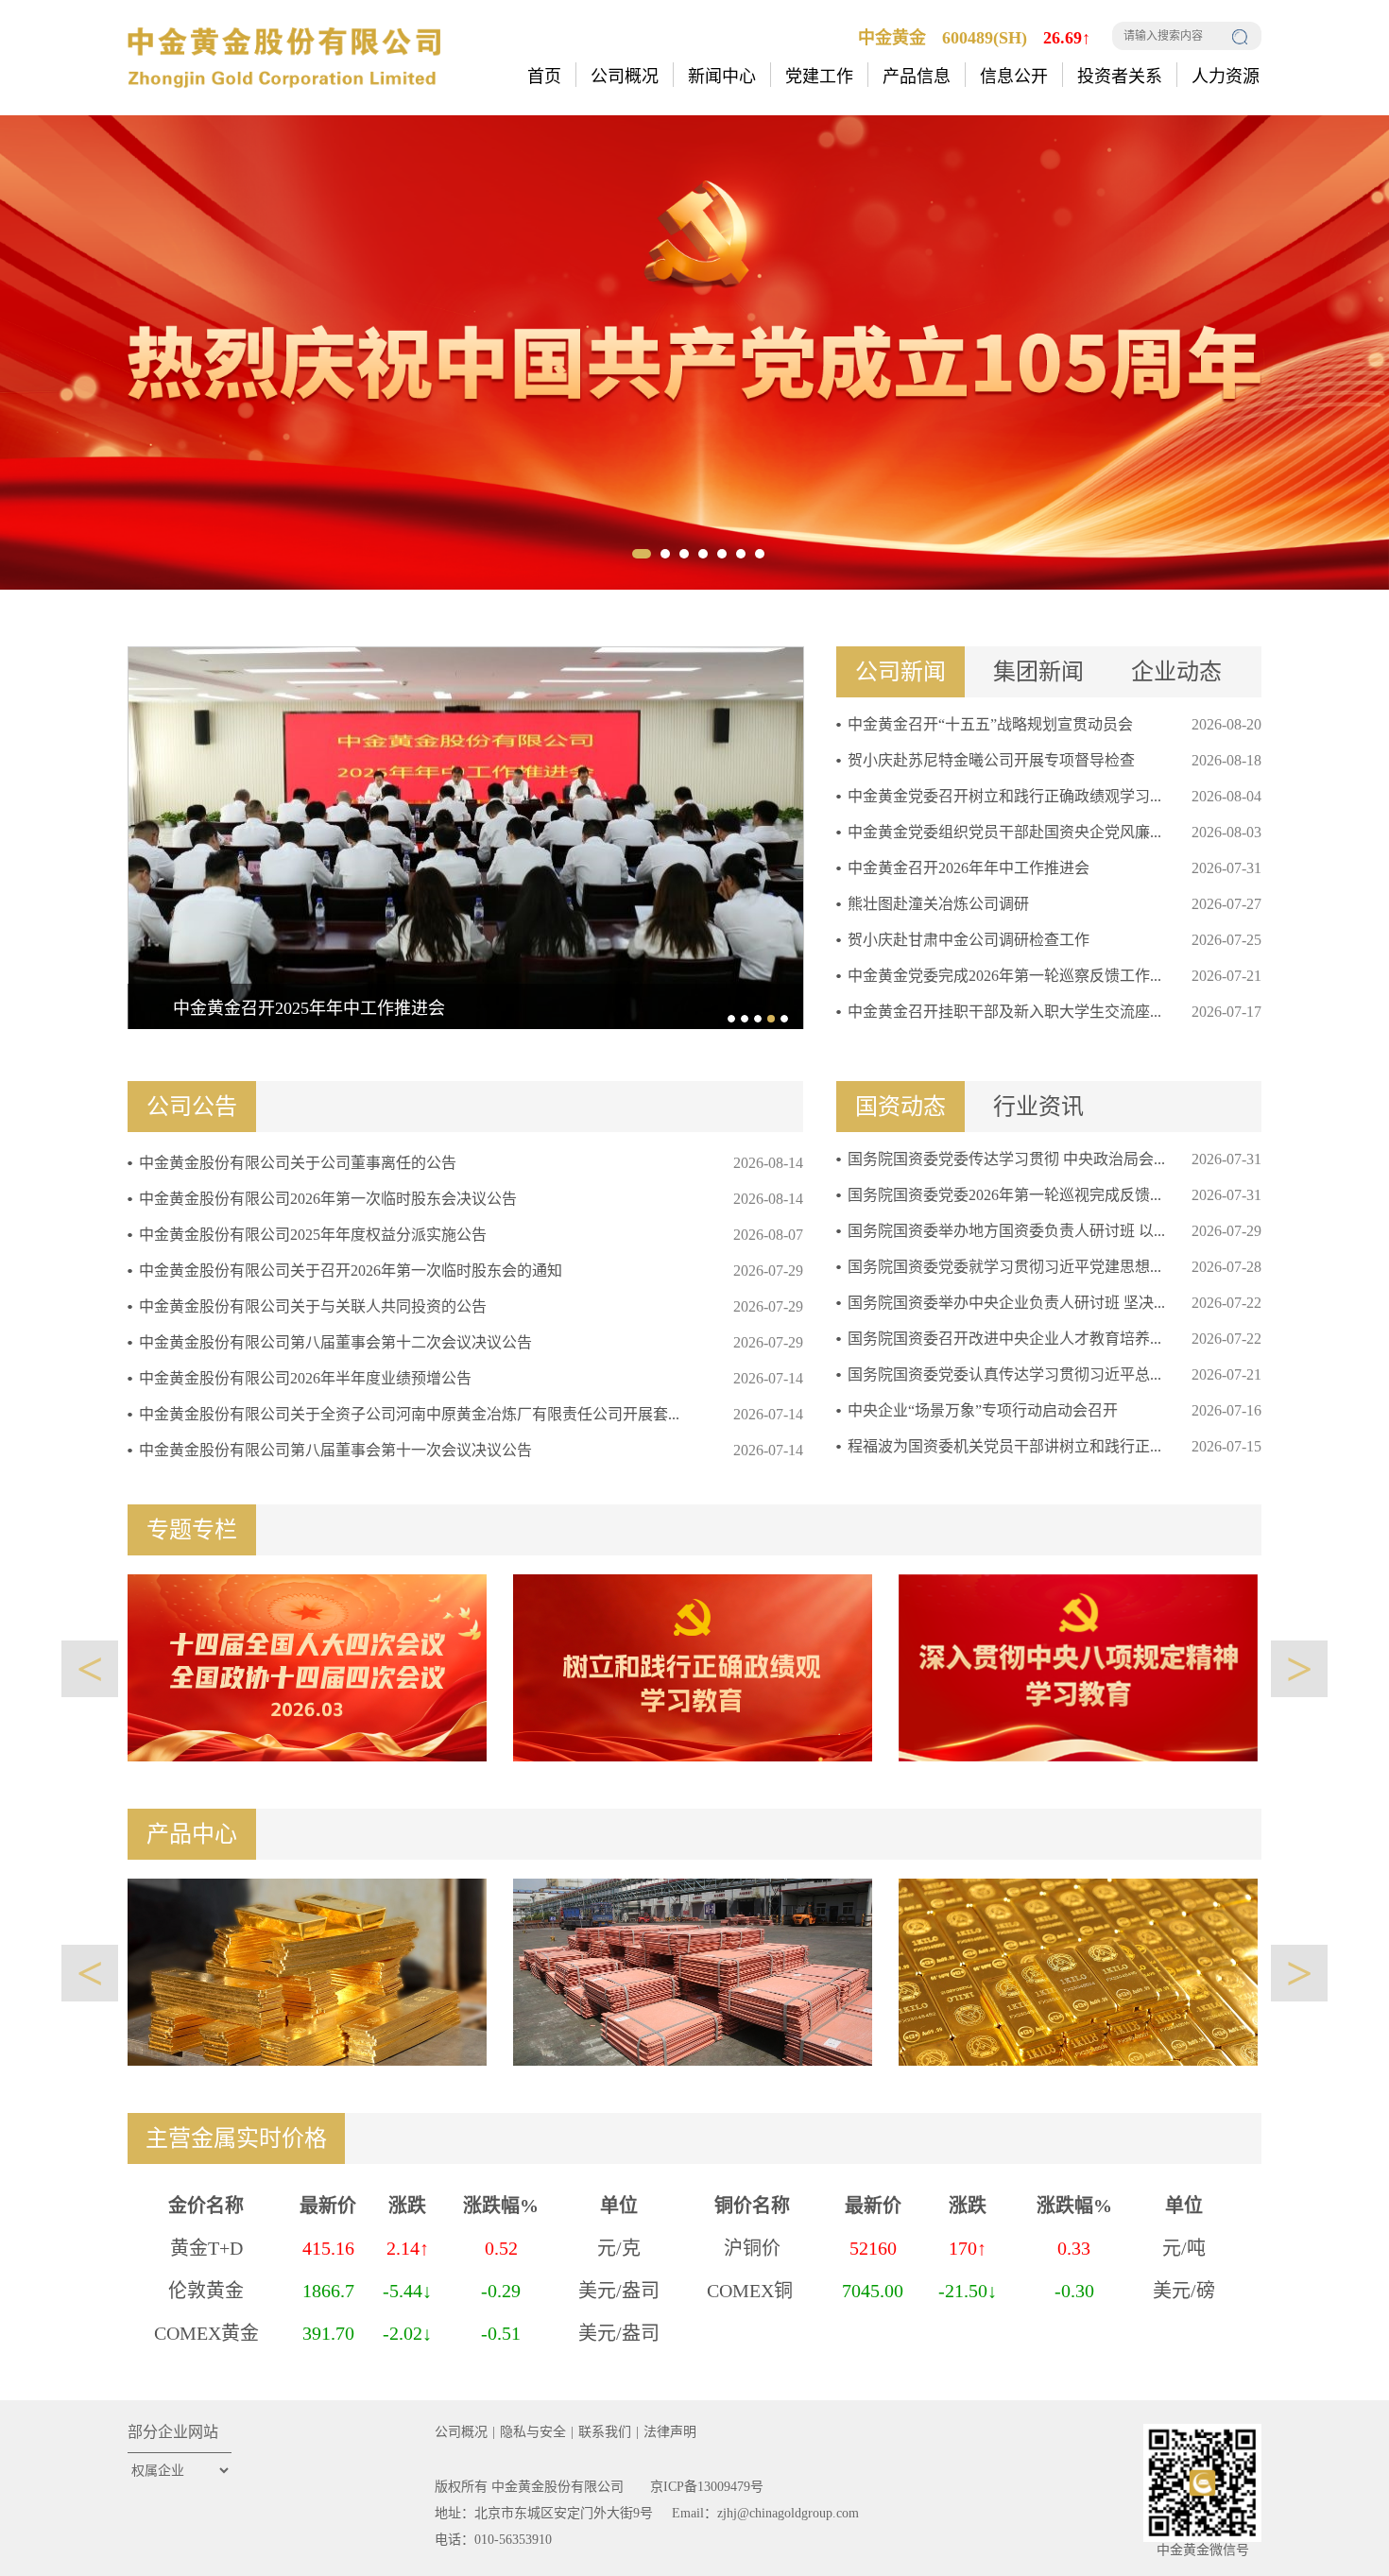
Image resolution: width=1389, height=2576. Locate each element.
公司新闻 (900, 672)
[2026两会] (307, 1666)
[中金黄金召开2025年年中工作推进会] (466, 836)
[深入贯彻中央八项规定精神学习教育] (1078, 1666)
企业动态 (1176, 672)
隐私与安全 (533, 2432)
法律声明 (670, 2432)
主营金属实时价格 (236, 2138)
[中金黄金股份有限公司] (284, 56)
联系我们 (605, 2432)
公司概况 (461, 2432)
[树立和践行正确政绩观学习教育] (693, 1666)
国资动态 (900, 1107)
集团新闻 (1038, 672)
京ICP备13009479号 (707, 2487)
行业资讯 (1038, 1107)
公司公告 (192, 1107)
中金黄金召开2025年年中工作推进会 (309, 1008)
